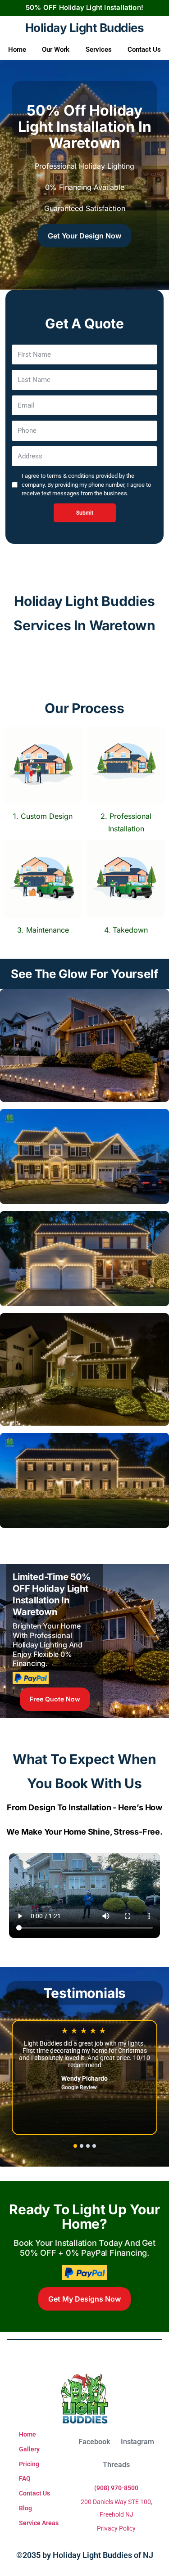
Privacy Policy (116, 2528)
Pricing (29, 2464)
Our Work (56, 49)
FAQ (25, 2478)
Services (99, 49)
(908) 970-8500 (116, 2488)
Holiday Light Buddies (85, 28)
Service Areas (39, 2523)
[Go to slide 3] (88, 2146)
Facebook (94, 2442)
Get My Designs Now (84, 2299)
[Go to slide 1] (75, 2146)
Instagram (137, 2442)
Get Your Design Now (84, 236)
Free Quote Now (55, 1699)
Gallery (29, 2449)
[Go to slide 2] (82, 2146)
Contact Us (144, 49)
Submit (85, 513)
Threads (116, 2465)
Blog (25, 2508)
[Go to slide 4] (94, 2146)
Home (17, 49)
